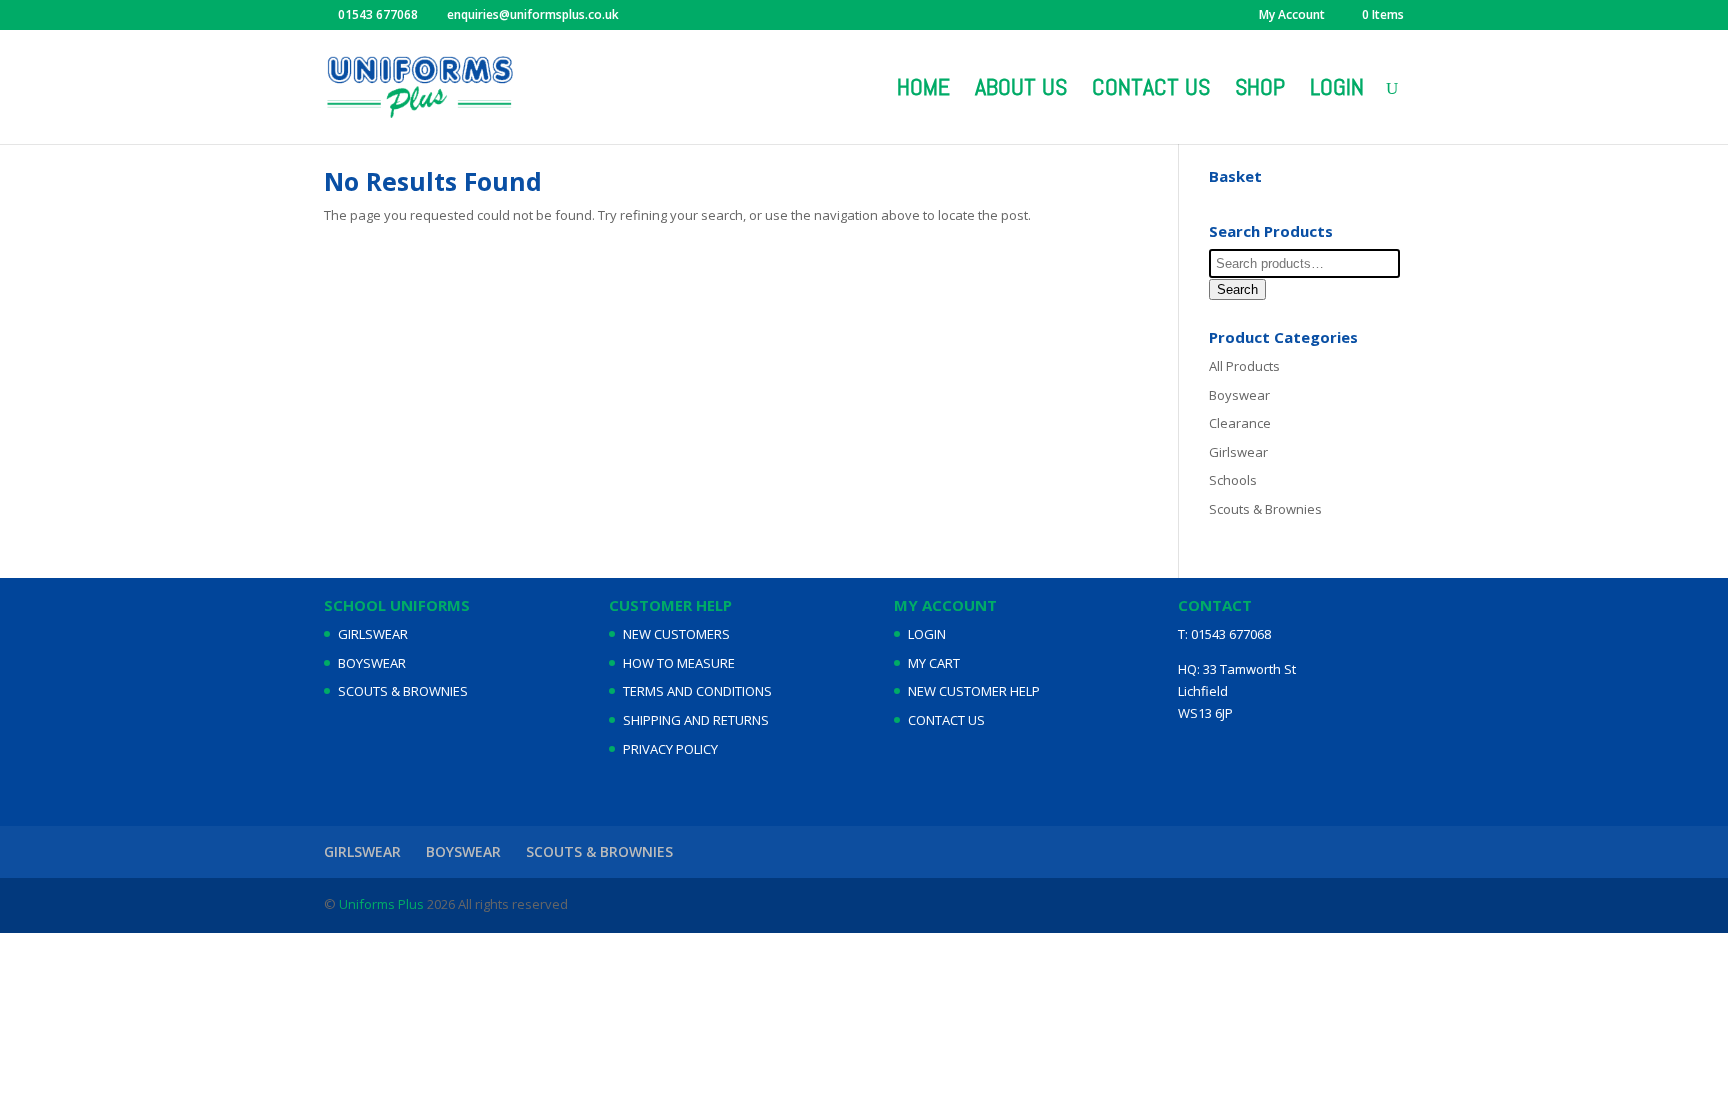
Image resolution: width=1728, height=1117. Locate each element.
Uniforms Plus (380, 904)
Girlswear (1238, 452)
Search (1237, 289)
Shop (1260, 91)
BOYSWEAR (372, 663)
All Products (1244, 366)
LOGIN (927, 634)
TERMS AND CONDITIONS (697, 691)
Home (923, 91)
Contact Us (1151, 91)
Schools (1233, 480)
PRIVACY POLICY (670, 749)
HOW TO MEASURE (679, 663)
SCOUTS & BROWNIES (403, 691)
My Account (1292, 16)
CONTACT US (946, 720)
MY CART (934, 663)
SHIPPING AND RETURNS (696, 720)
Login (1337, 91)
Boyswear (1239, 395)
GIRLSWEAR (373, 634)
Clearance (1240, 423)
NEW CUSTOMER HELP (974, 691)
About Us (1021, 91)
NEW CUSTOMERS (676, 634)
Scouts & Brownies (1265, 509)
